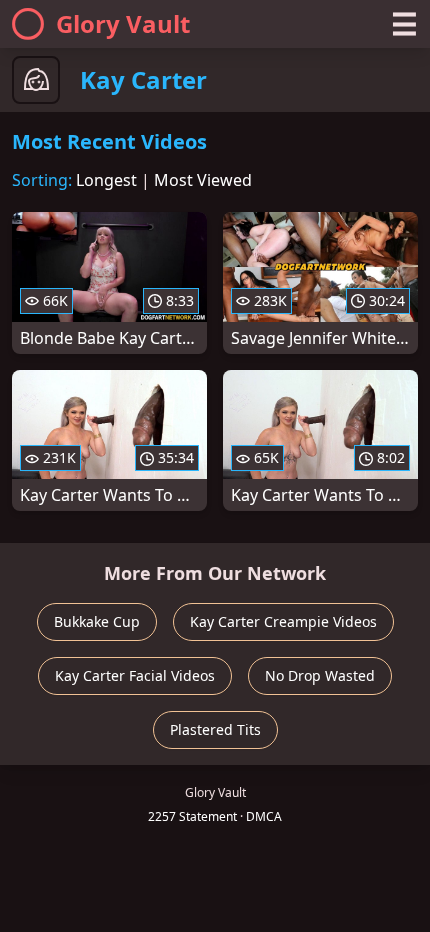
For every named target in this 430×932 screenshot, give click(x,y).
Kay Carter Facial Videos (135, 675)
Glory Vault (123, 23)
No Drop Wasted (320, 675)
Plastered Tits (215, 729)
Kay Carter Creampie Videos (283, 621)
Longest (106, 180)
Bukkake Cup (97, 621)
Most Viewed (203, 180)
